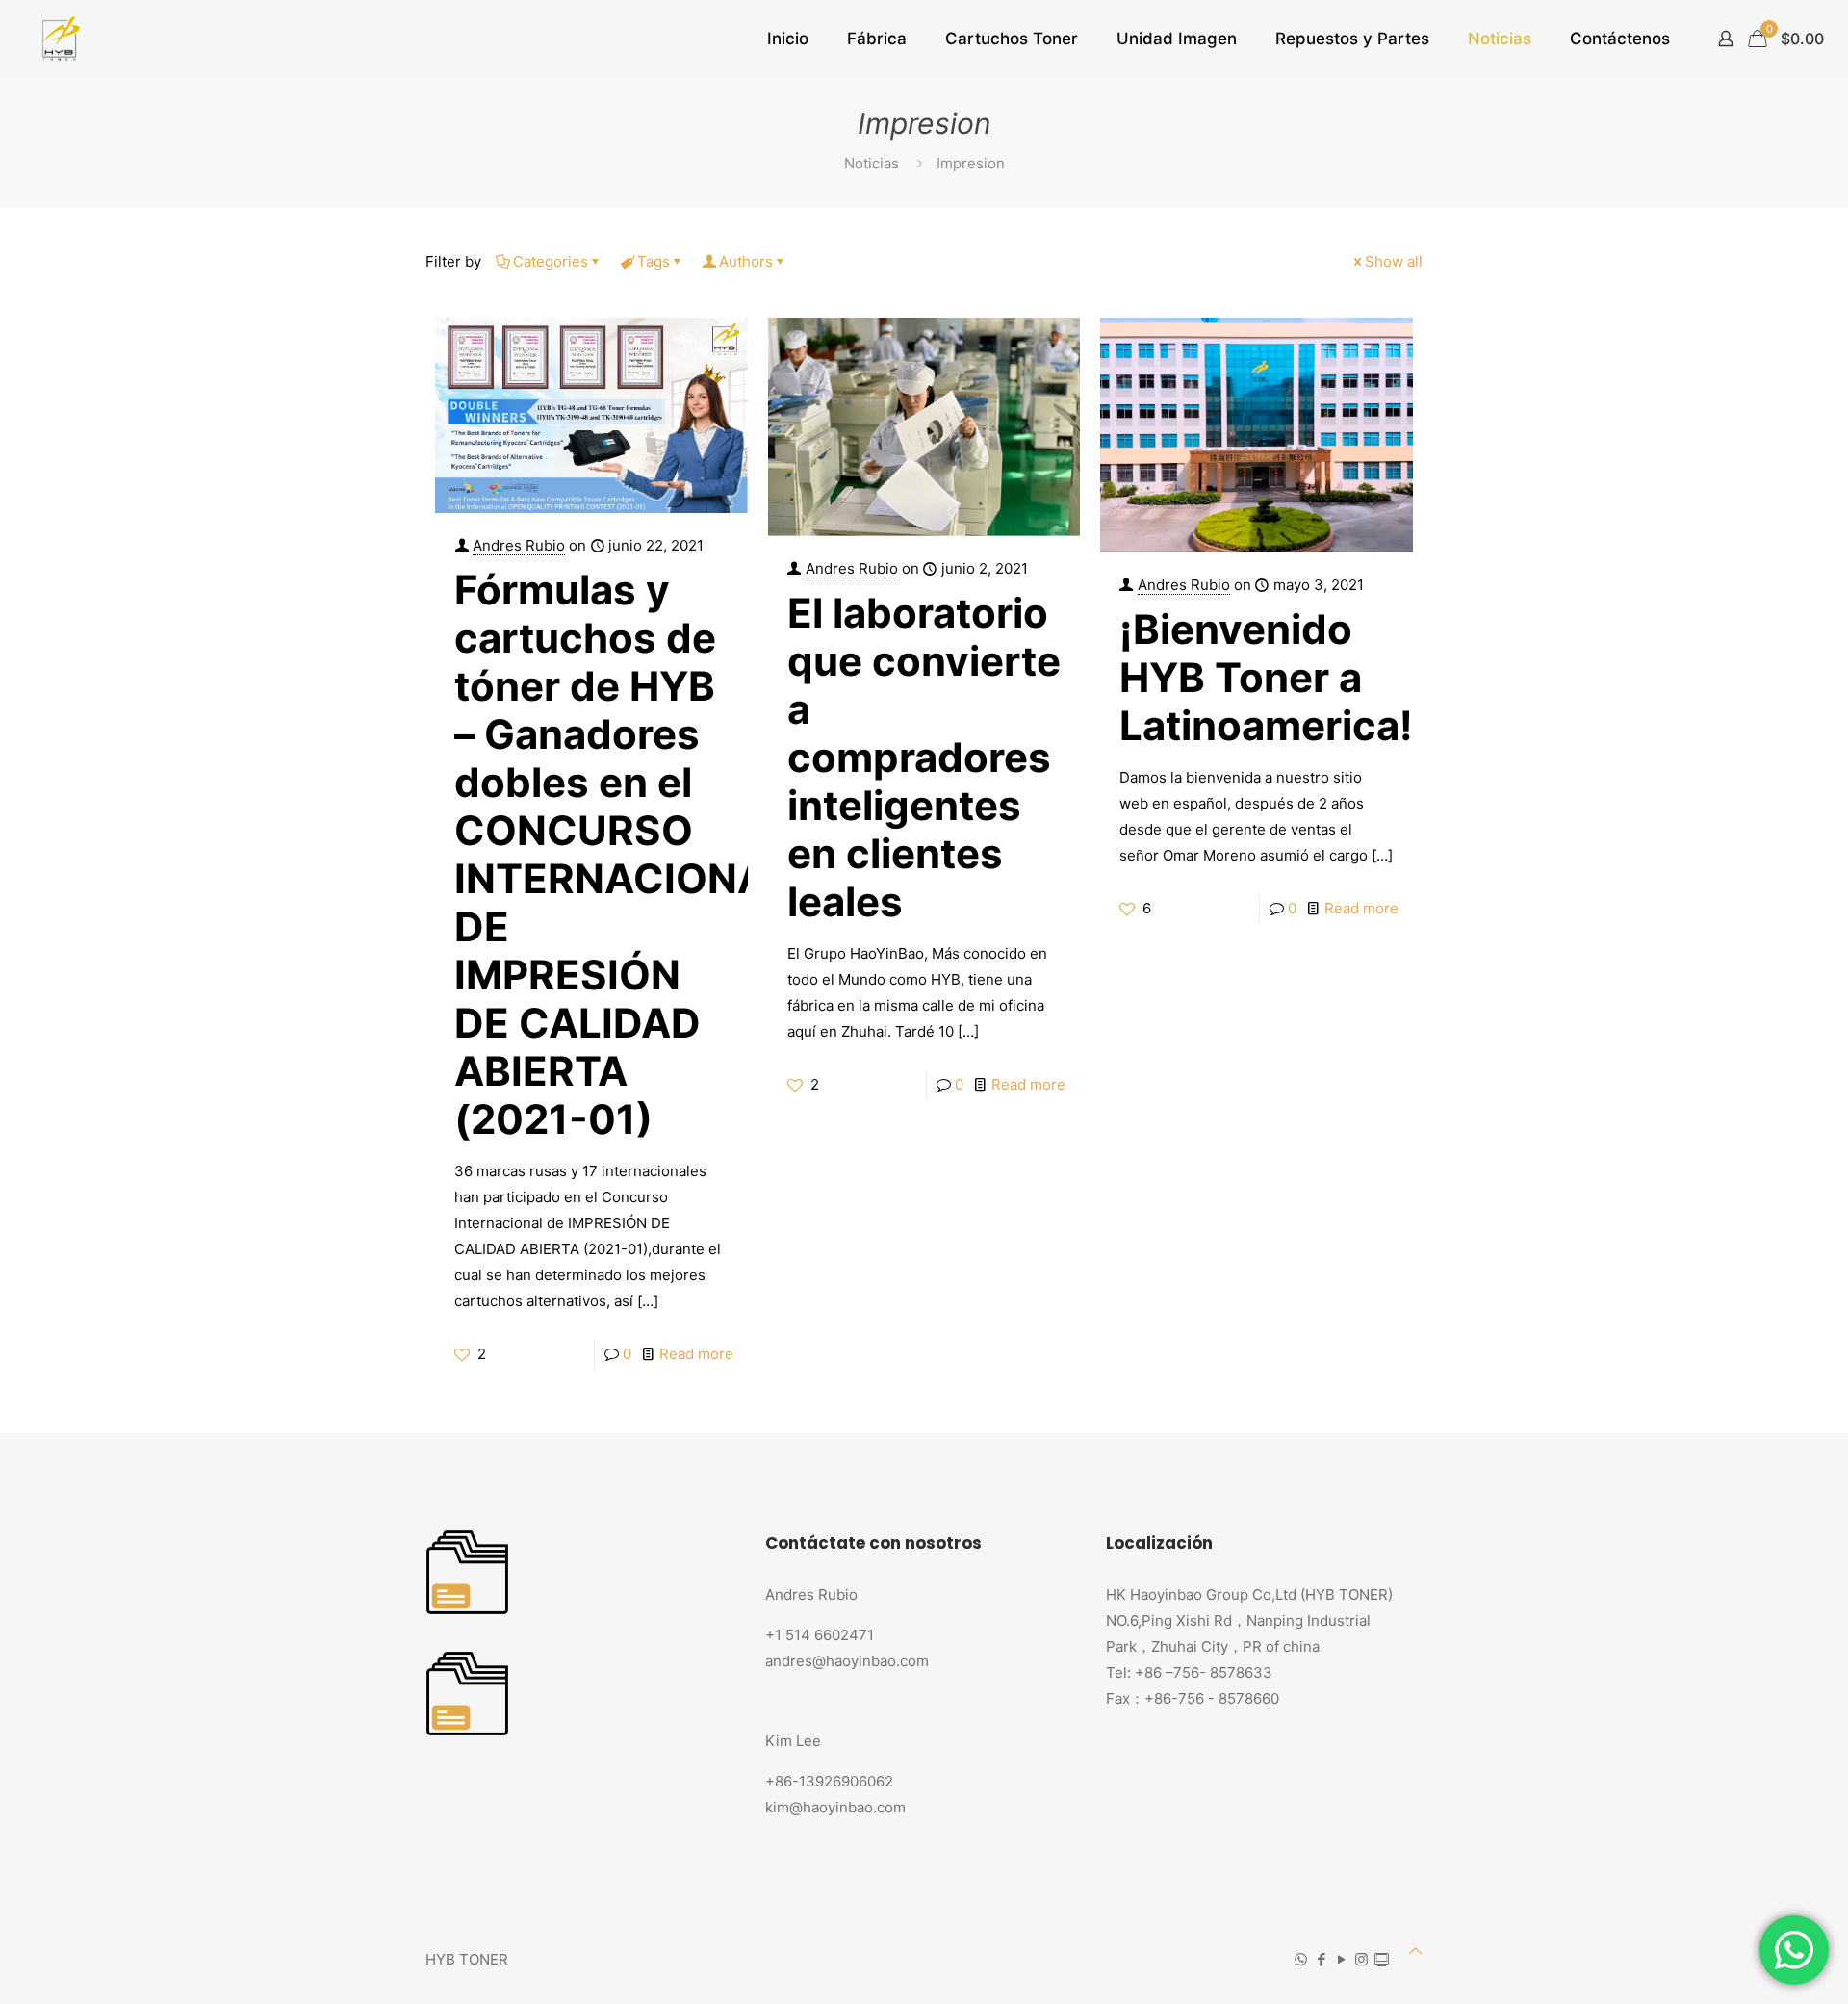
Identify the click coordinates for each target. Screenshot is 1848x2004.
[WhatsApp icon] (1301, 1959)
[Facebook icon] (1321, 1959)
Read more (696, 1354)
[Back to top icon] (1415, 1951)
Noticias (872, 163)
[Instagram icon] (1361, 1959)
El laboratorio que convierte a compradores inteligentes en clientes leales (924, 757)
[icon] (1382, 1959)
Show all (1394, 261)
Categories (551, 261)
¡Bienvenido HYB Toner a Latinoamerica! (1266, 677)
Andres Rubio (519, 545)
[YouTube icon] (1341, 1959)
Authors (746, 261)
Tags (654, 261)
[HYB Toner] (58, 39)
